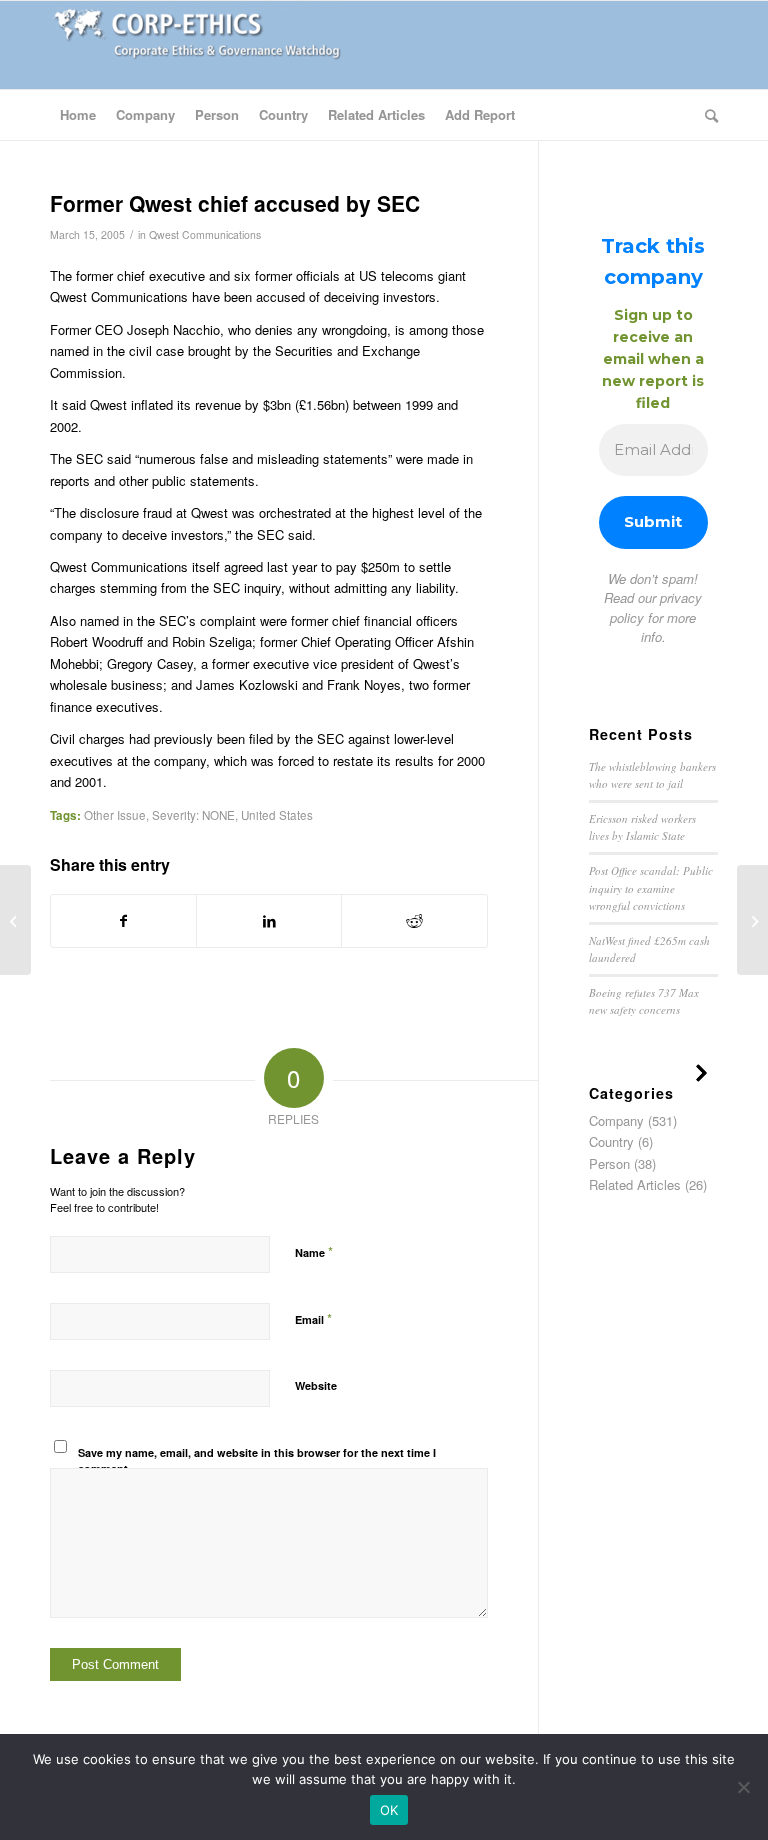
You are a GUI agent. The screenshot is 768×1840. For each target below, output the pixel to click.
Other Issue (115, 815)
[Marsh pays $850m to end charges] (15, 920)
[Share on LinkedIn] (269, 921)
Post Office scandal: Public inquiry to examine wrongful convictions (651, 888)
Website (316, 1385)
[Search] (706, 115)
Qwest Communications (205, 234)
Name (314, 1251)
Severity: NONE (193, 815)
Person (609, 1163)
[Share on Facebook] (123, 921)
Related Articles (635, 1184)
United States (277, 815)
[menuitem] (78, 115)
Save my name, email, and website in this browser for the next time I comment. (257, 1461)
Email (313, 1318)
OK (389, 1810)
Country (611, 1141)
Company (616, 1120)
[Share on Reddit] (414, 921)
